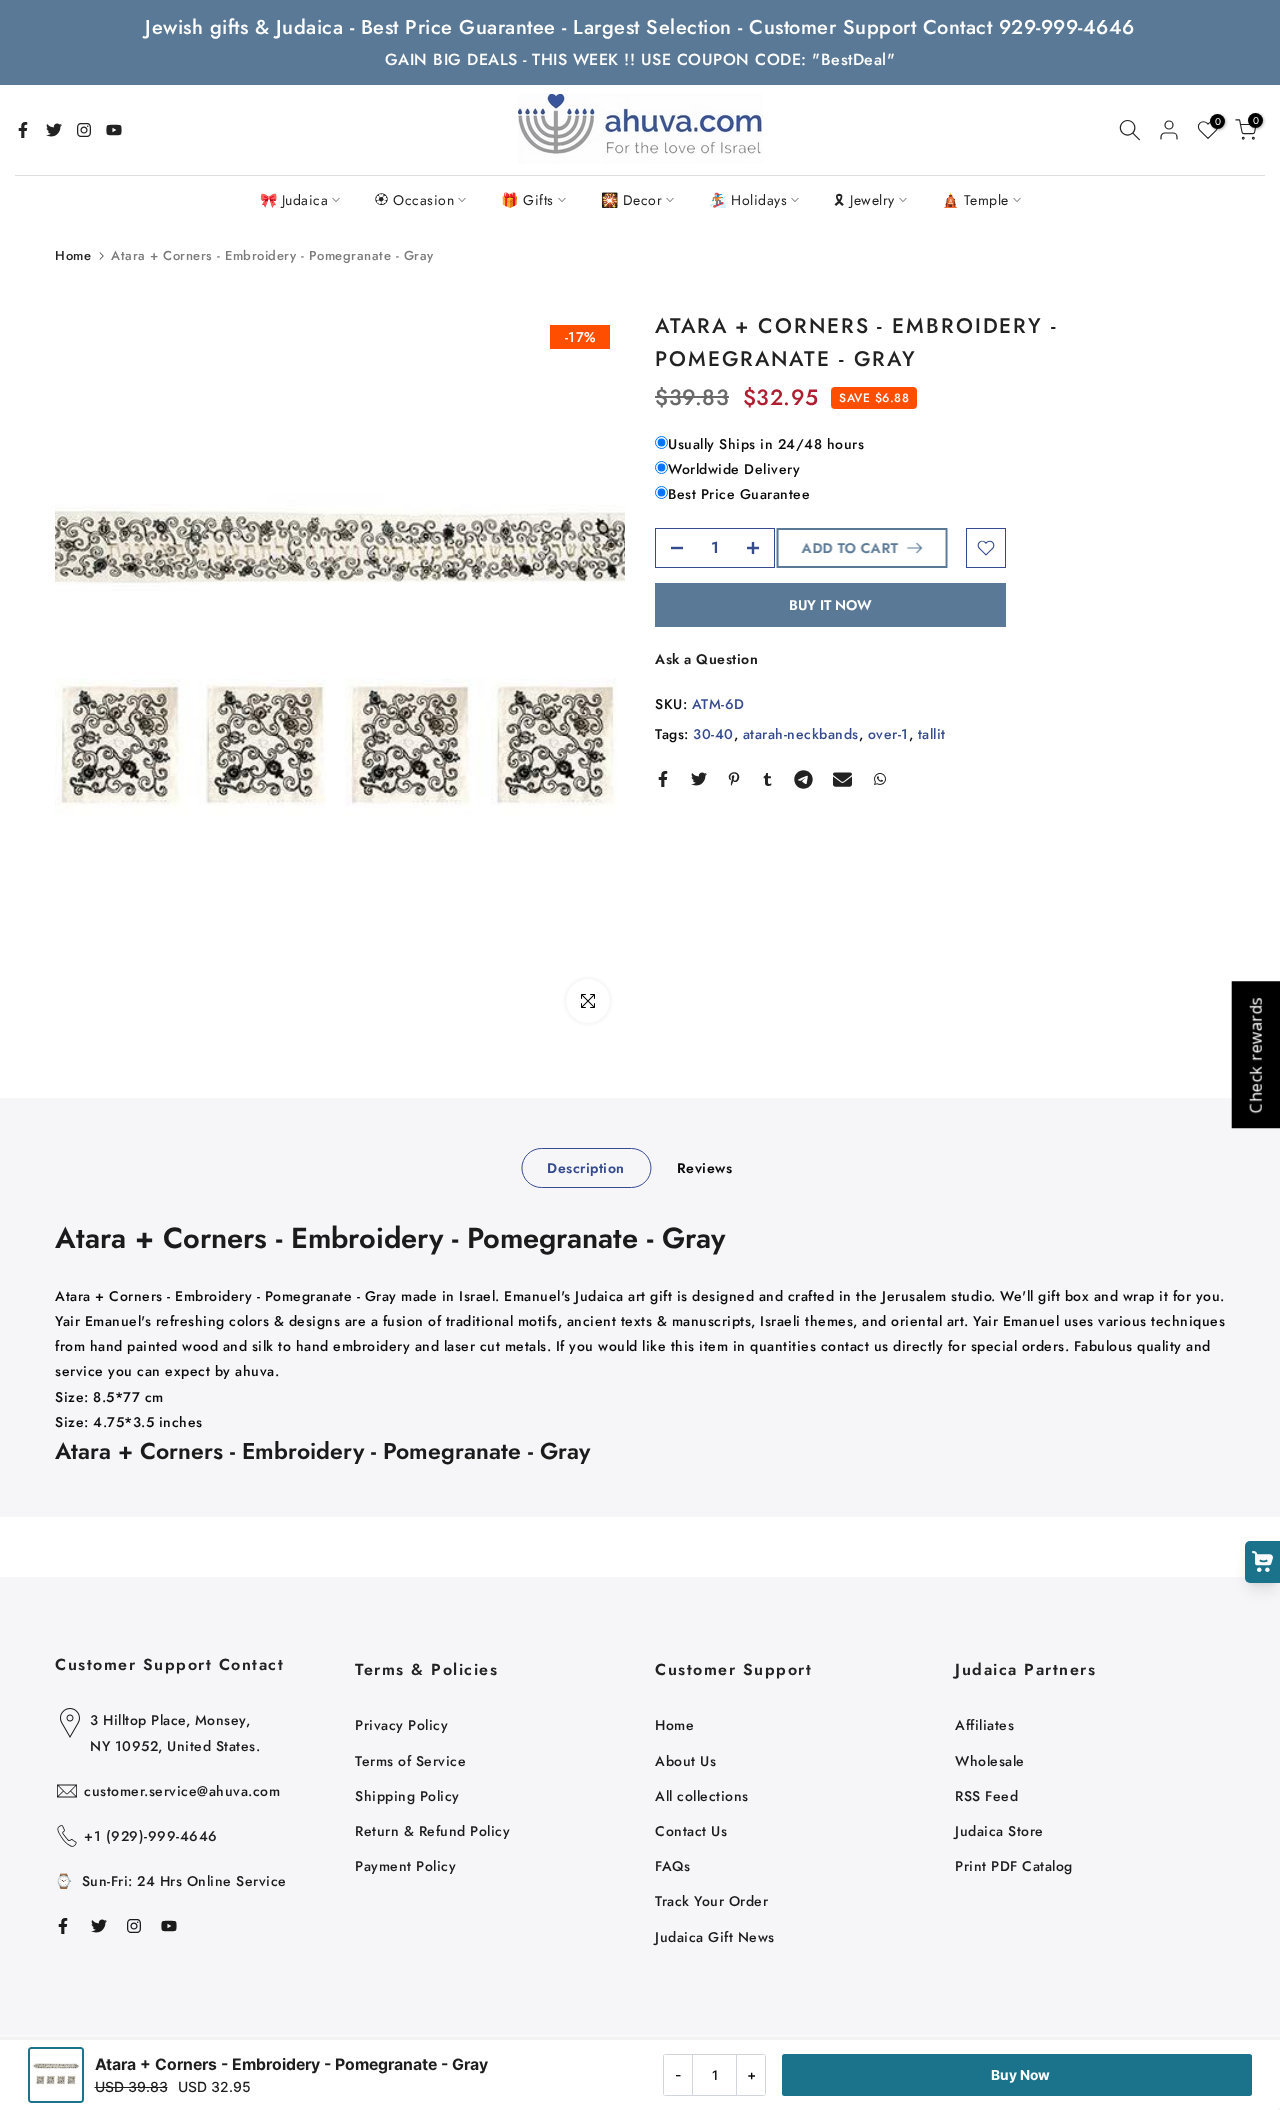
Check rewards (1255, 1055)
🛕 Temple (975, 200)
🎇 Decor (632, 200)
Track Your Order (711, 1901)
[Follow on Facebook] (23, 130)
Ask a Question (706, 659)
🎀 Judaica (294, 200)
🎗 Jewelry (864, 200)
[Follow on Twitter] (54, 130)
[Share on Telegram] (803, 779)
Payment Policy (405, 1866)
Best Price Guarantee (739, 495)
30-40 (713, 734)
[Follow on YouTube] (114, 130)
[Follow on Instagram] (84, 130)
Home (73, 255)
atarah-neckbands (801, 734)
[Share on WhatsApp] (880, 779)
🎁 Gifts (527, 200)
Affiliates (984, 1725)
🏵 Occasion (414, 200)
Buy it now (830, 605)
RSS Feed (986, 1796)
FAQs (672, 1866)
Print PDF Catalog (1014, 1866)
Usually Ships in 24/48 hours (766, 444)
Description (586, 1168)
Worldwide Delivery (734, 469)
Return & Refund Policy (432, 1831)
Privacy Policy (401, 1725)
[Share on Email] (842, 779)
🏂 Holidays (748, 200)
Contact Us (691, 1831)
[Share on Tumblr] (767, 779)
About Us (685, 1761)
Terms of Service (410, 1761)
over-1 (888, 734)
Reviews (705, 1168)
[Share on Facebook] (663, 779)
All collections (702, 1796)
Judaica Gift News (715, 1937)
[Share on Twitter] (699, 779)
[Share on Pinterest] (734, 779)
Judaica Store (999, 1831)
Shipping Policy (407, 1796)
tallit (932, 734)
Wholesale (990, 1761)
